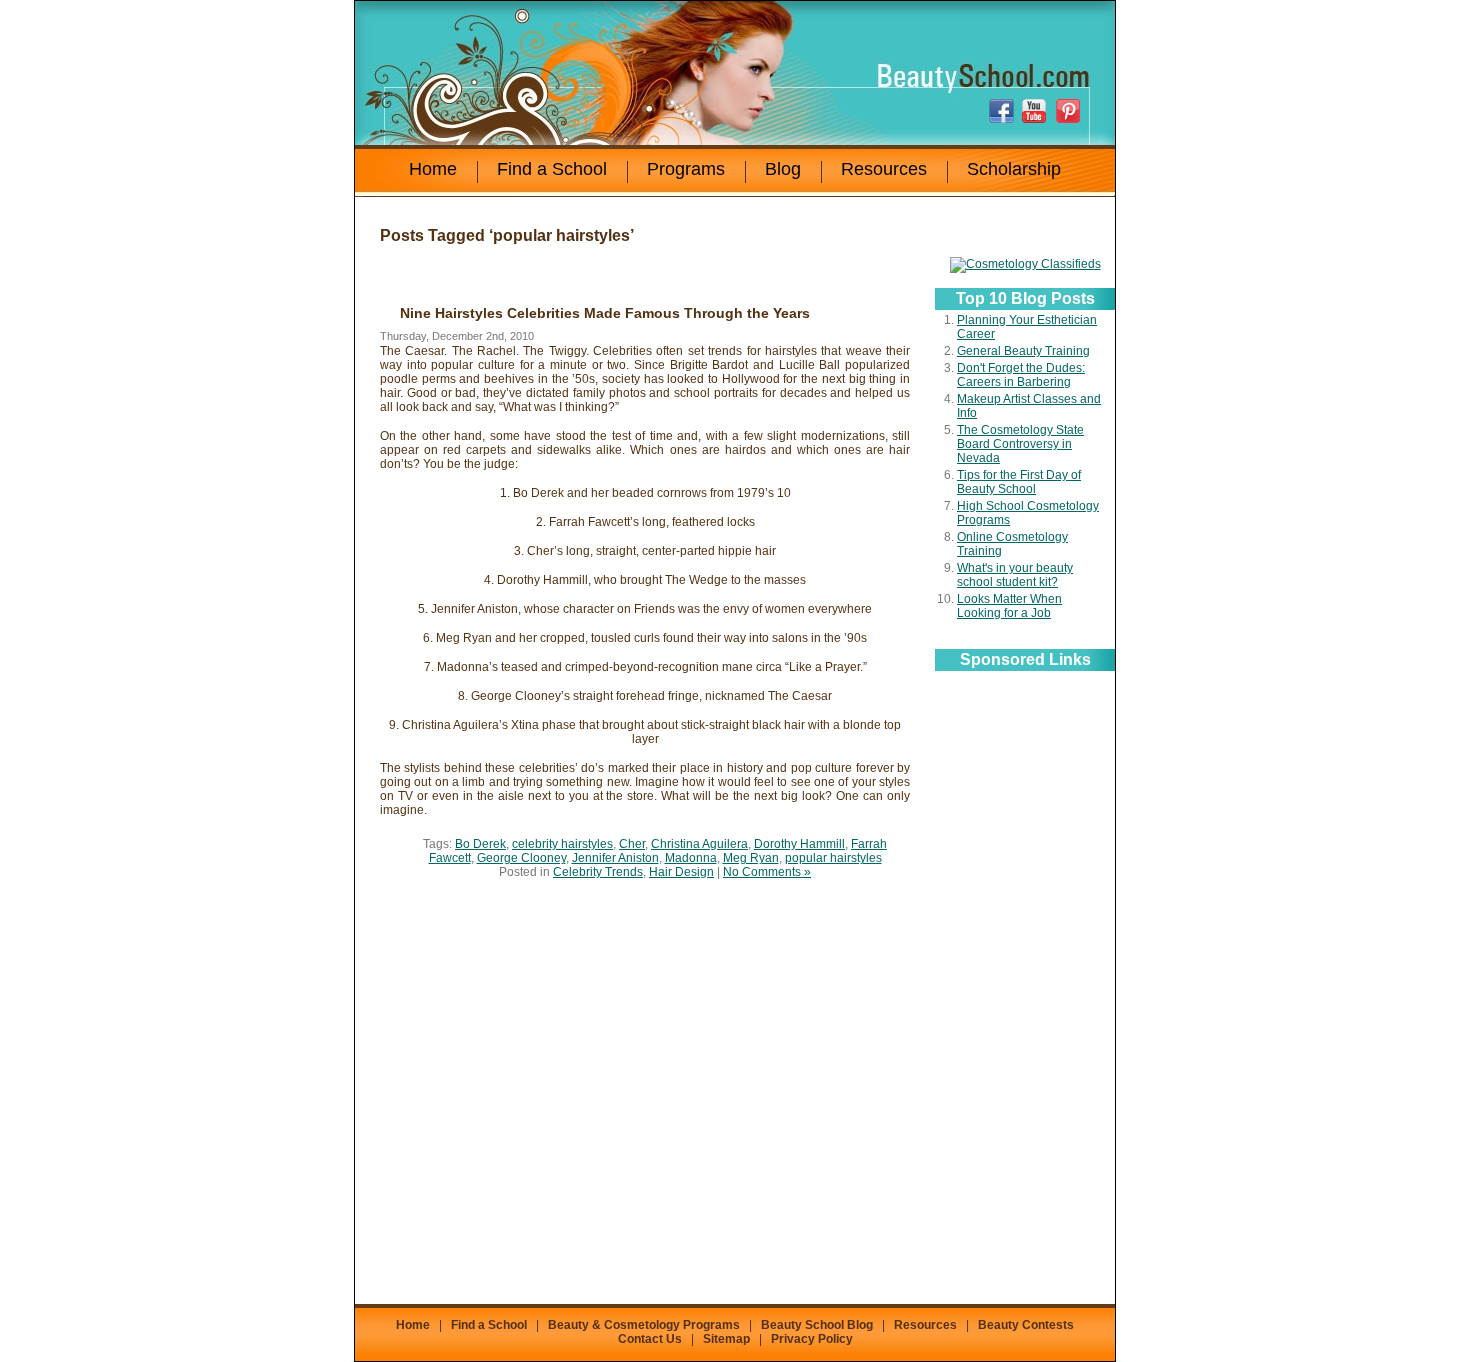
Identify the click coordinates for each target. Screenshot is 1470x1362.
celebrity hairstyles (562, 844)
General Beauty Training (1023, 351)
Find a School (552, 169)
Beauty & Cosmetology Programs (644, 1325)
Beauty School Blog (817, 1325)
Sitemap (726, 1339)
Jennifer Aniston (615, 858)
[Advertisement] (1025, 985)
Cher (632, 844)
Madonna (691, 858)
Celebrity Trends (598, 872)
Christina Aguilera (699, 844)
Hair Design (681, 872)
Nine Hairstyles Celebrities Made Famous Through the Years (605, 313)
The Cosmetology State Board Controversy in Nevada (1020, 444)
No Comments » (767, 872)
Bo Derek (480, 844)
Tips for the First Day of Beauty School (1019, 482)
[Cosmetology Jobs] (1025, 264)
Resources (884, 169)
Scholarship (1014, 169)
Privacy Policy (812, 1339)
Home (433, 169)
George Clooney (521, 858)
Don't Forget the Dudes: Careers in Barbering (1021, 375)
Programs (686, 169)
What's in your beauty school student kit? (1015, 575)
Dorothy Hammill (799, 844)
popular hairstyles (833, 858)
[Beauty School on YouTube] (1037, 111)
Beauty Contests (1026, 1325)
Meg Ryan (751, 858)
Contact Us (650, 1339)
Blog (783, 169)
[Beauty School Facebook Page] (1004, 111)
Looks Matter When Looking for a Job (1009, 606)
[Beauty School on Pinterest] (1070, 111)
